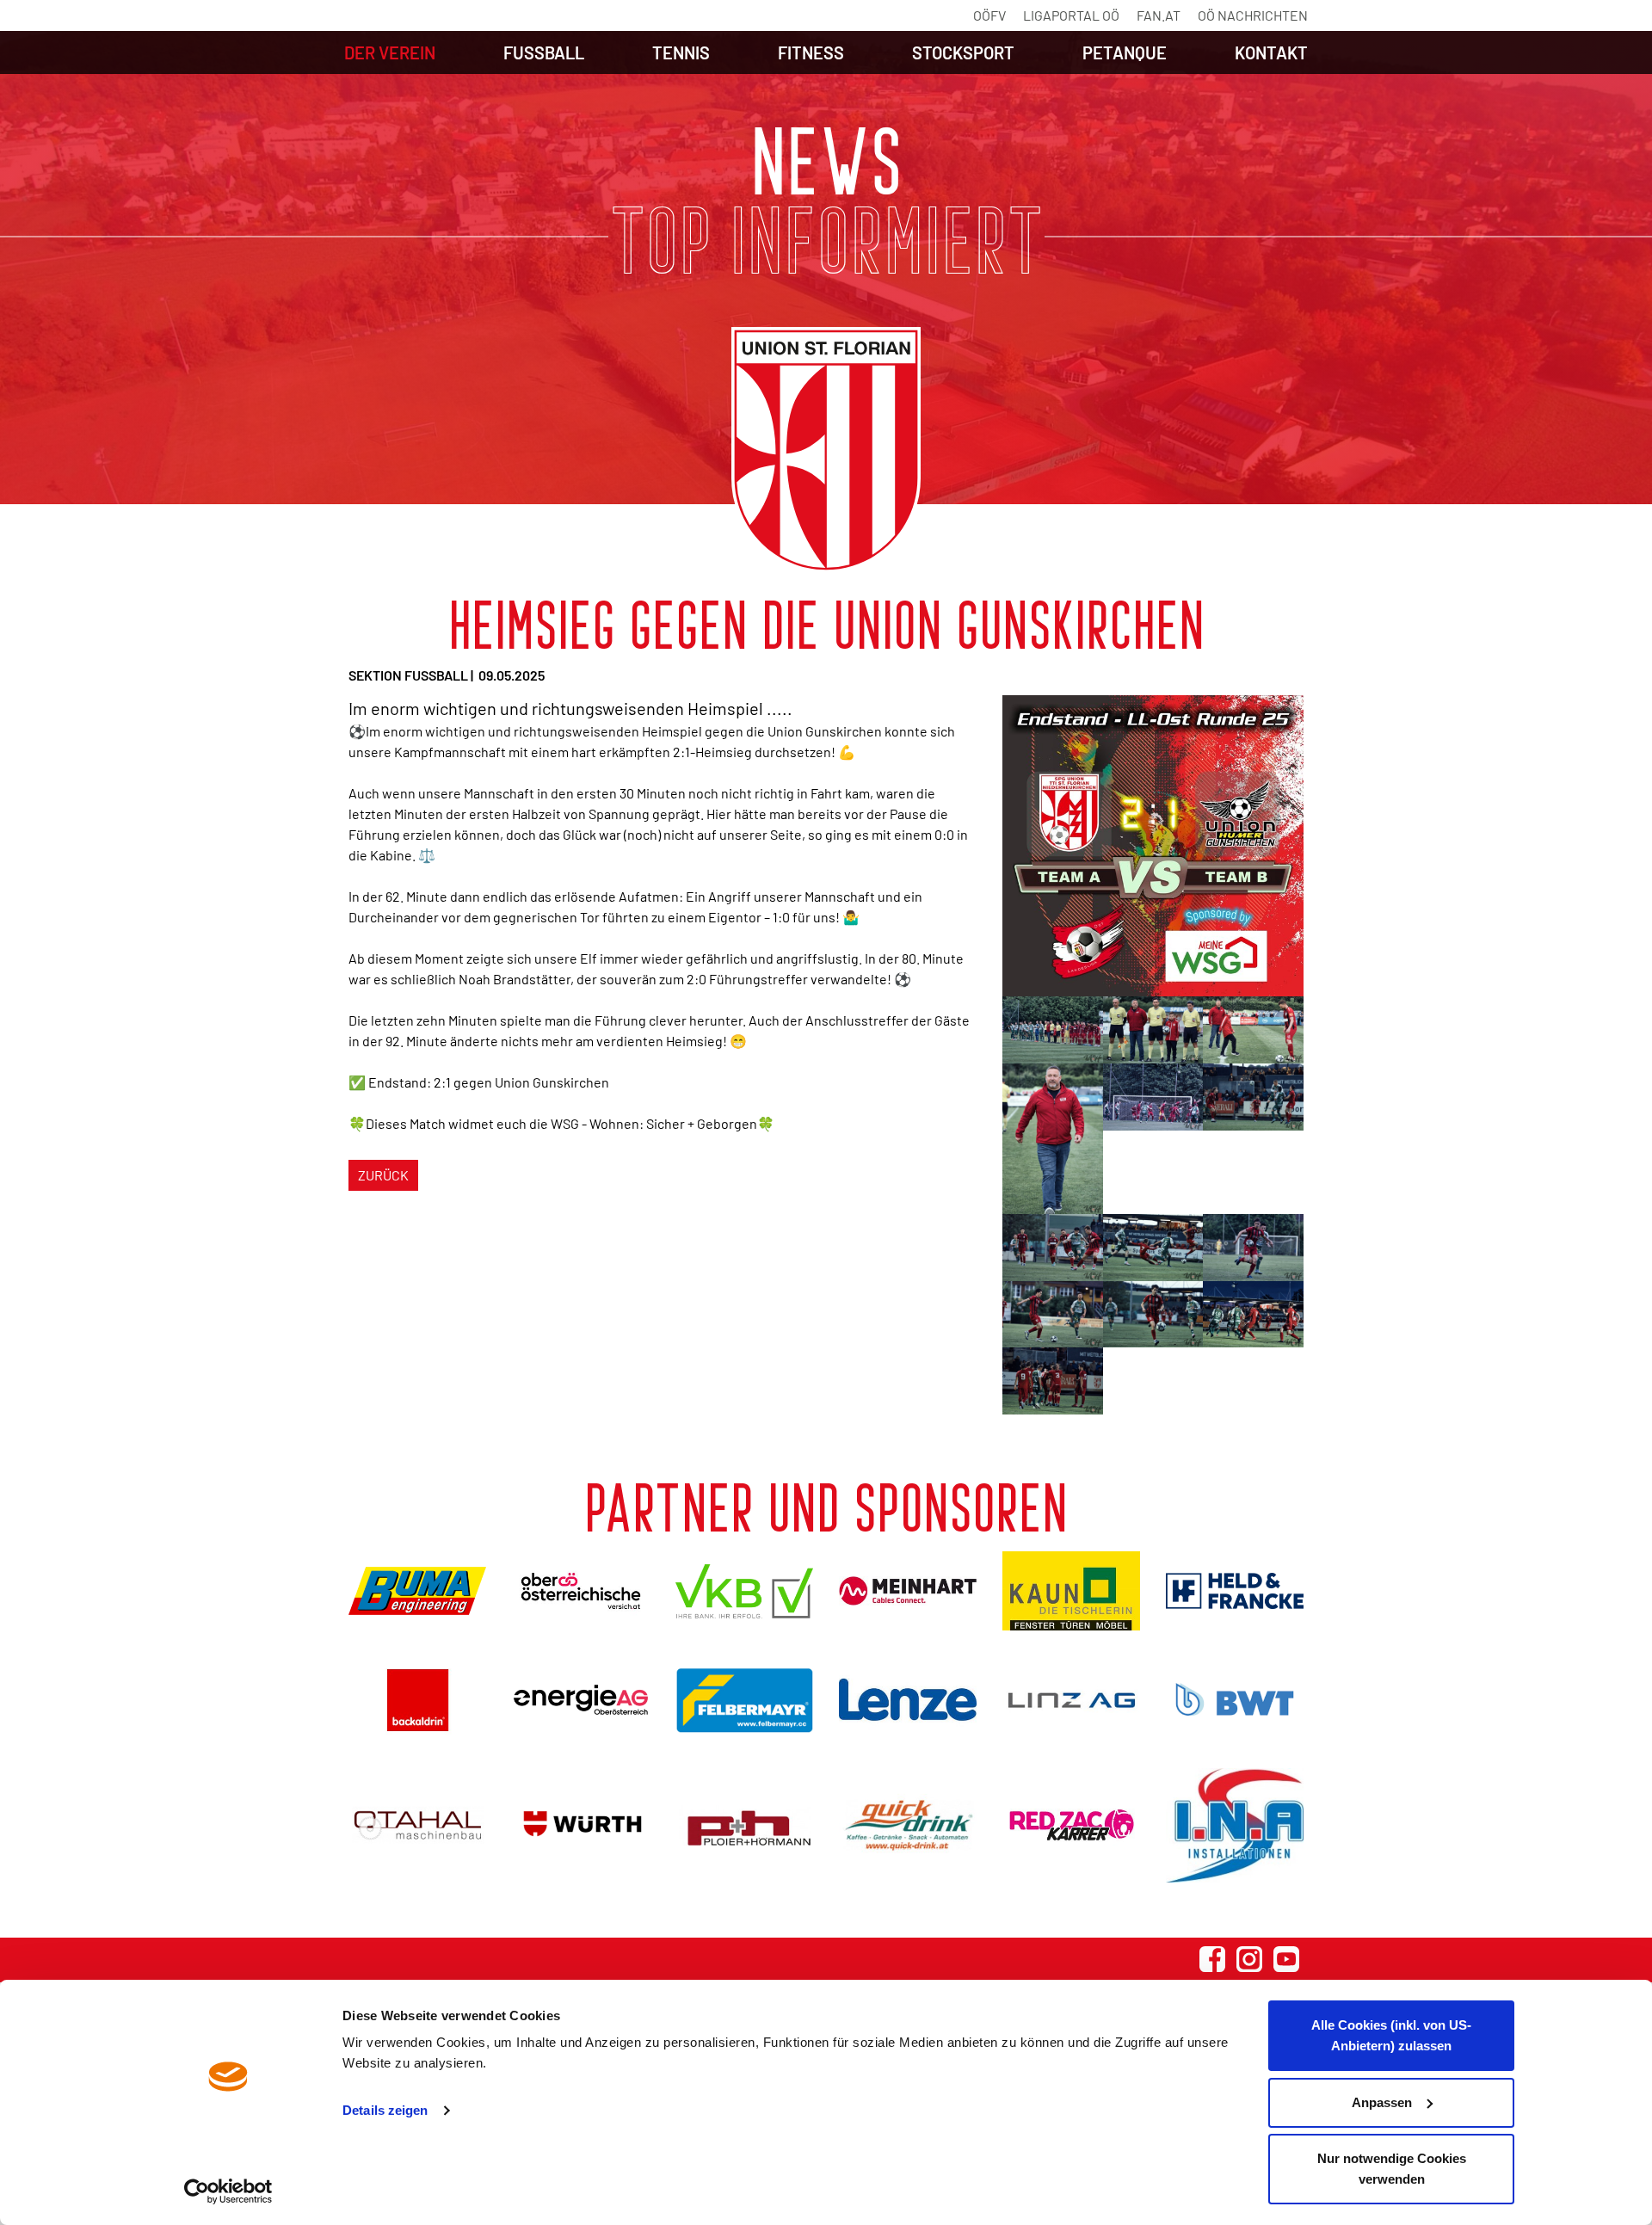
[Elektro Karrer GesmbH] (1071, 1825)
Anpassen (1382, 2102)
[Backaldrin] (417, 1700)
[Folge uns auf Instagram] (1249, 1959)
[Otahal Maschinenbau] (417, 1825)
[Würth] (581, 1825)
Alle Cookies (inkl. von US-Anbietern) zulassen (1391, 2035)
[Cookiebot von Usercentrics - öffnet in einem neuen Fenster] (228, 2191)
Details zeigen (385, 2110)
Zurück (383, 1175)
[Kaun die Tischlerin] (1071, 1591)
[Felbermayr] (744, 1700)
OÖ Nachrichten (1253, 15)
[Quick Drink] (908, 1825)
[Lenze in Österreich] (908, 1700)
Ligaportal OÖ (1071, 15)
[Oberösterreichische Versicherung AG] (581, 1590)
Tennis (681, 52)
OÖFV (989, 15)
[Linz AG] (1071, 1700)
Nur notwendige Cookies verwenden (1392, 2169)
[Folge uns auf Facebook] (1212, 1959)
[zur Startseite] (826, 450)
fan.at (1159, 15)
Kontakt (1271, 52)
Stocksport (963, 52)
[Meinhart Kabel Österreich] (908, 1591)
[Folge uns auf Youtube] (1286, 1959)
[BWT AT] (1235, 1699)
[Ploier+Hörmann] (744, 1825)
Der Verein (390, 52)
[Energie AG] (581, 1700)
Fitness (811, 52)
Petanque (1125, 52)
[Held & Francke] (1235, 1591)
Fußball (544, 52)
